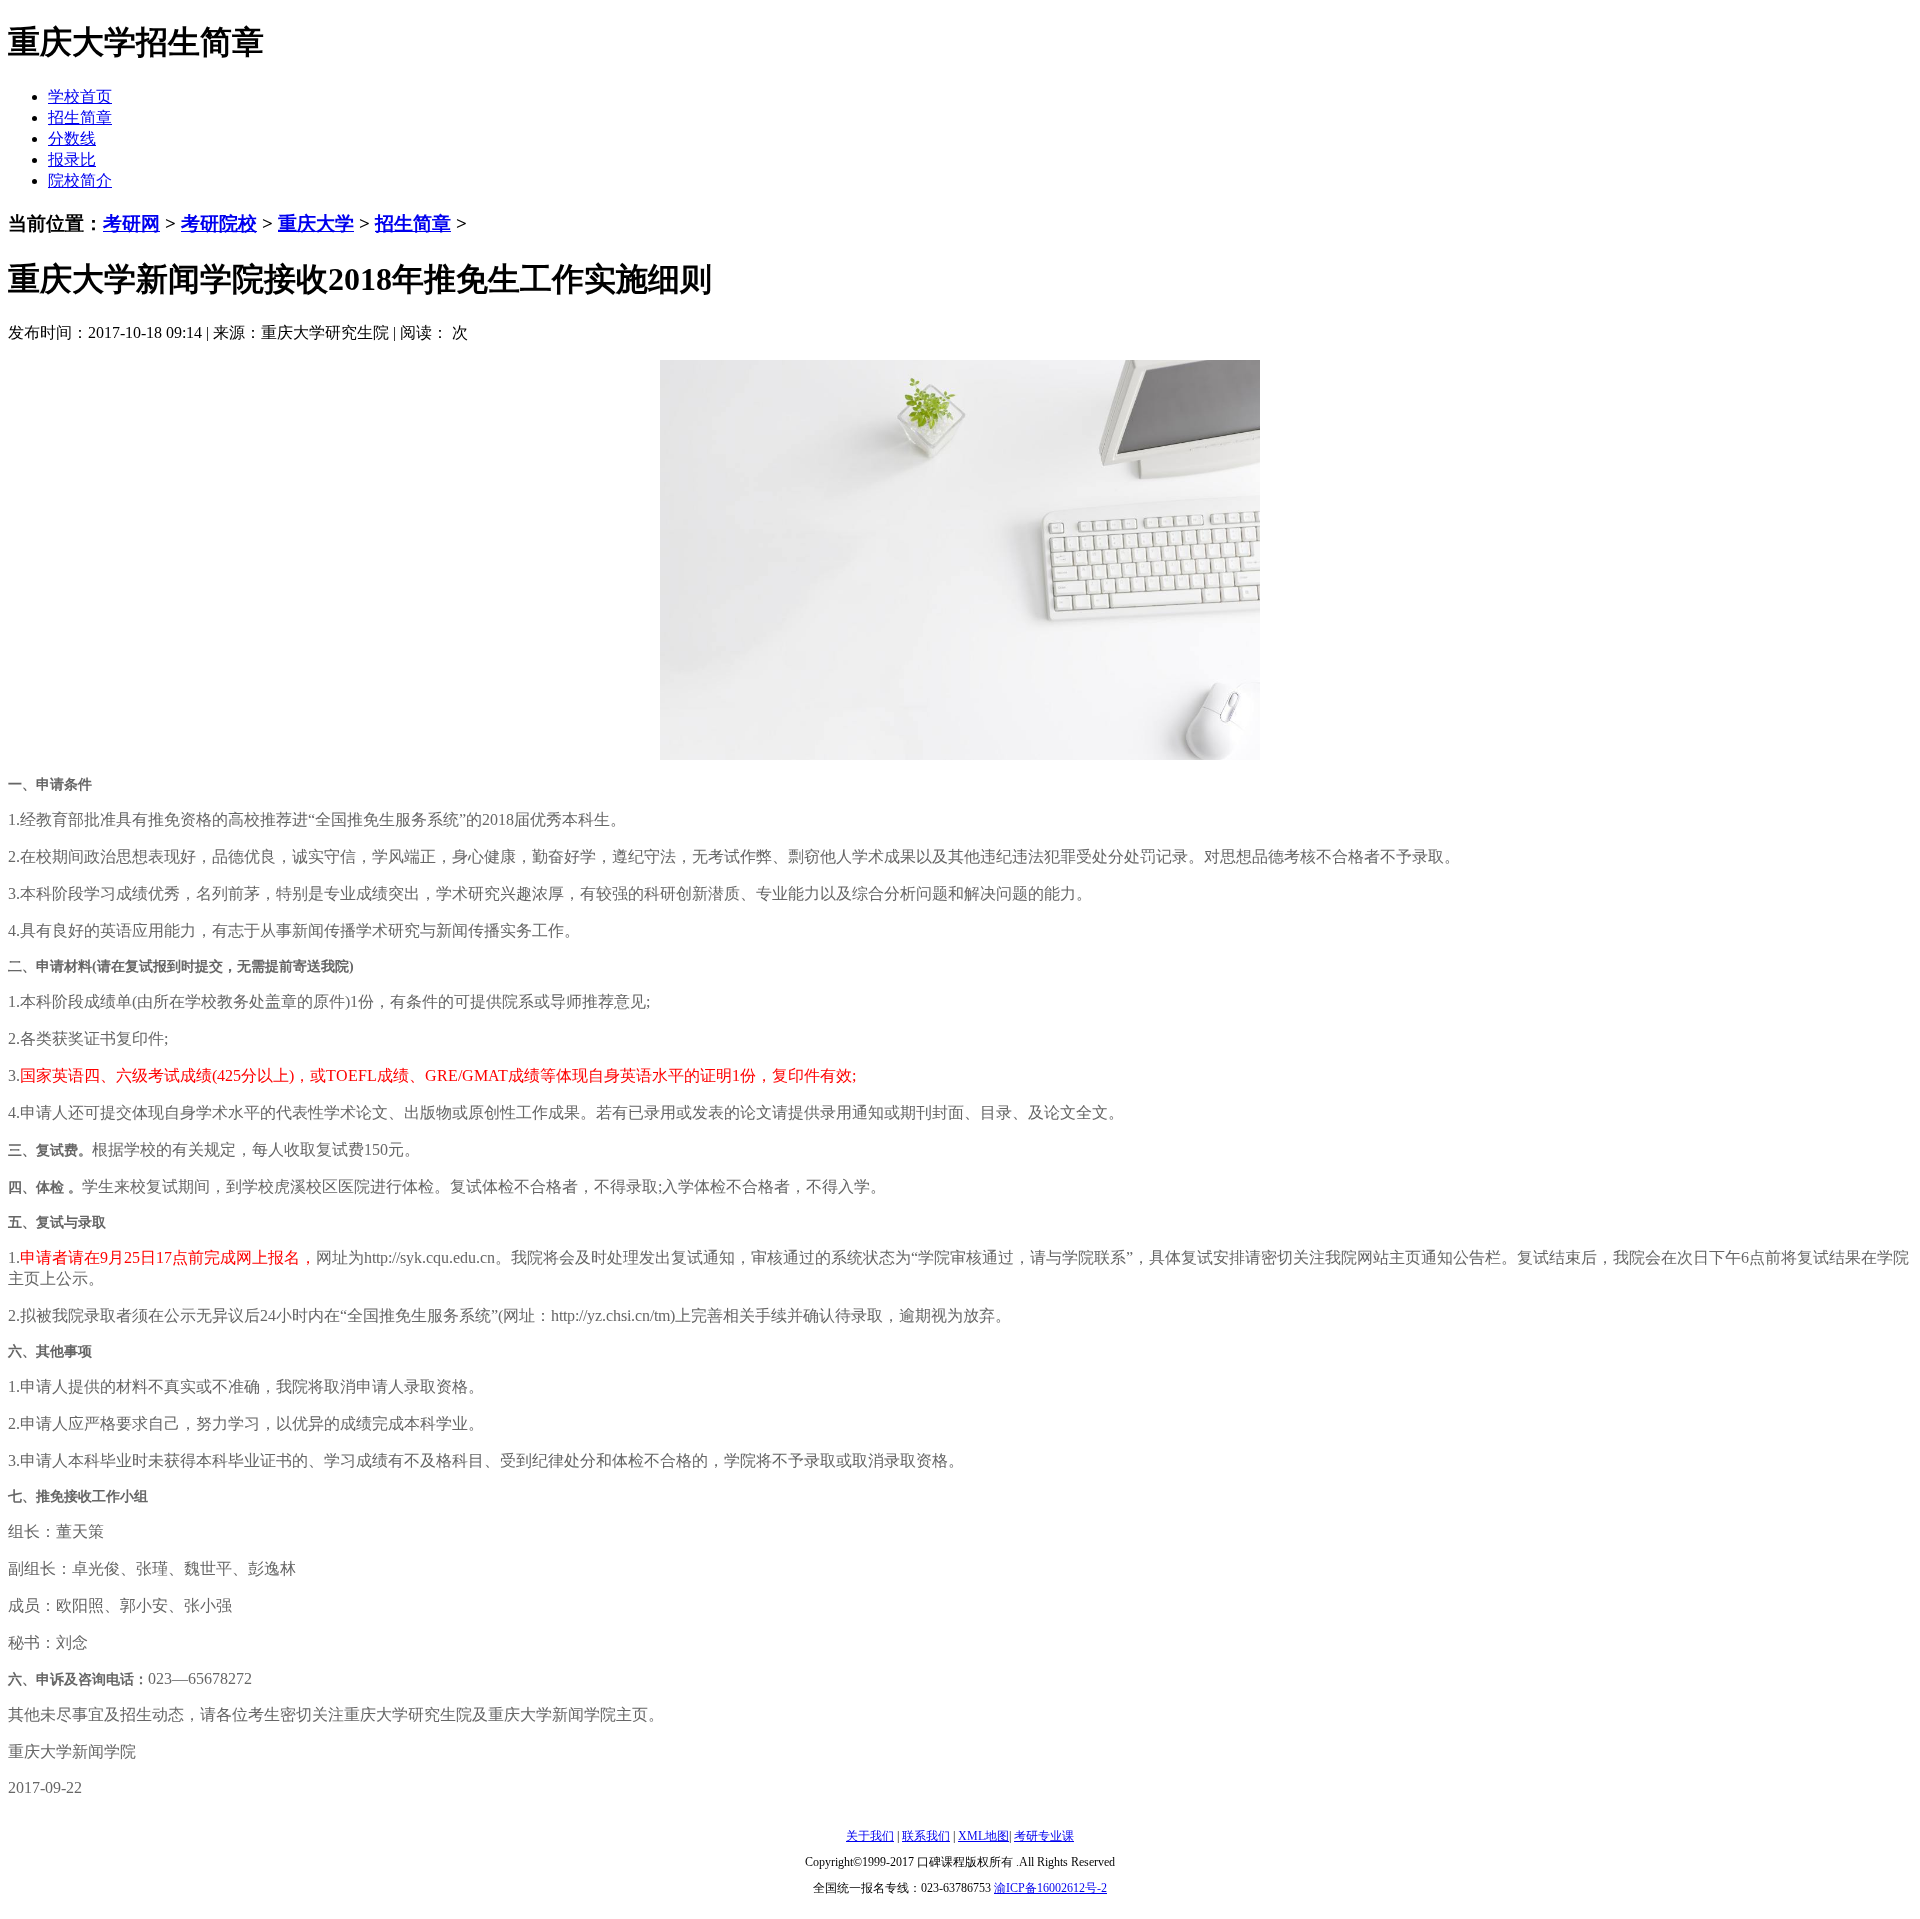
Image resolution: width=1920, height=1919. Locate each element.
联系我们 (926, 1836)
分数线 (72, 138)
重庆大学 (316, 223)
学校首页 (80, 96)
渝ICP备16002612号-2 (1050, 1888)
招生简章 (80, 117)
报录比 (72, 159)
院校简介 (80, 180)
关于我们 (870, 1836)
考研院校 (219, 223)
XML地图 (983, 1836)
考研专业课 (1044, 1836)
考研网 (131, 223)
